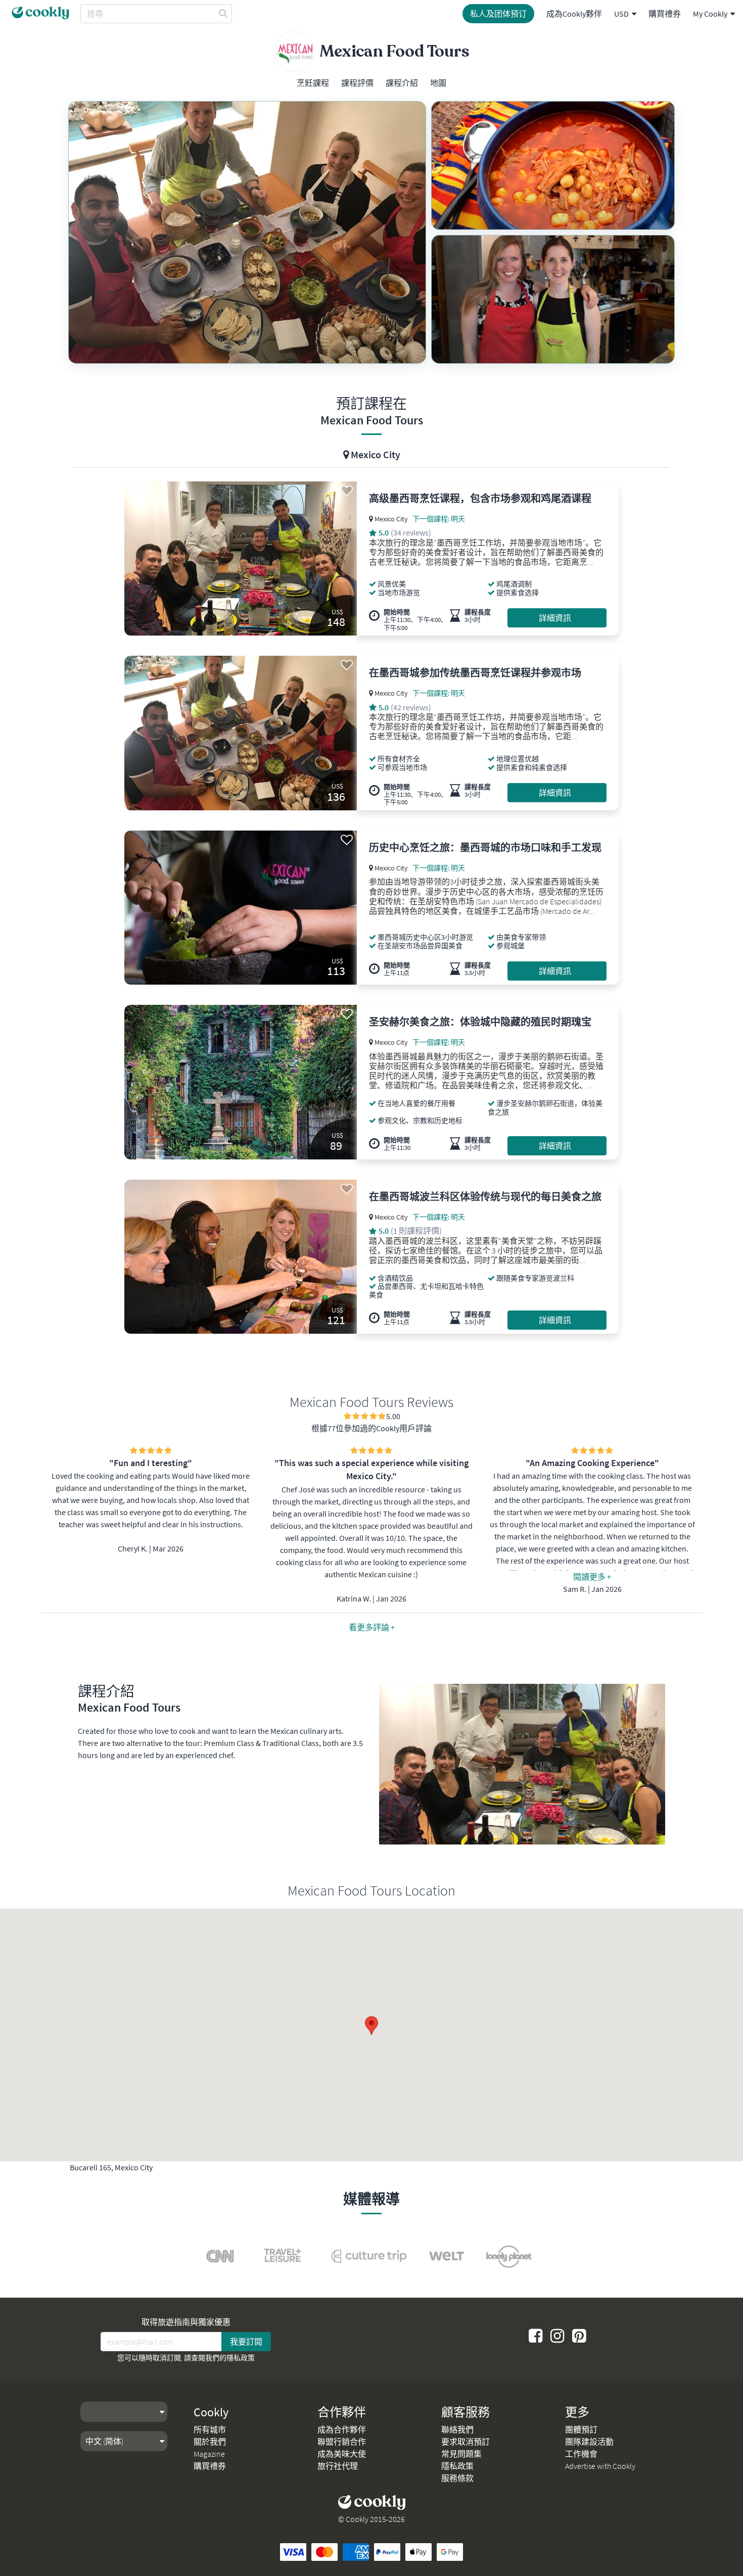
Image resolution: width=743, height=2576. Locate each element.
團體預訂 (581, 2429)
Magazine (209, 2454)
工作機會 (581, 2454)
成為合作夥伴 (342, 2429)
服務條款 (457, 2478)
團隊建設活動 (589, 2442)
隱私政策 (241, 2358)
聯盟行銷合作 (342, 2442)
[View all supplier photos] (247, 232)
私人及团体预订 (498, 14)
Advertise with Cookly (600, 2466)
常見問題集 (461, 2454)
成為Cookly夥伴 (574, 14)
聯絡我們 (457, 2429)
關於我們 (210, 2442)
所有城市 (210, 2429)
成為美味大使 (342, 2454)
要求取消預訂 (466, 2442)
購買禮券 (665, 14)
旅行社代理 (338, 2466)
